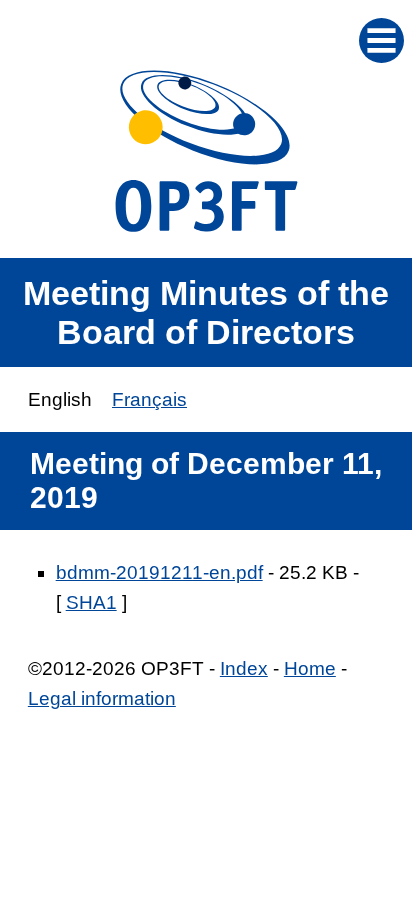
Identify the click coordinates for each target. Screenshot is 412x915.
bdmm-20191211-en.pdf (159, 572)
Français (149, 399)
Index (244, 668)
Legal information (102, 698)
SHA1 (91, 602)
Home (310, 668)
